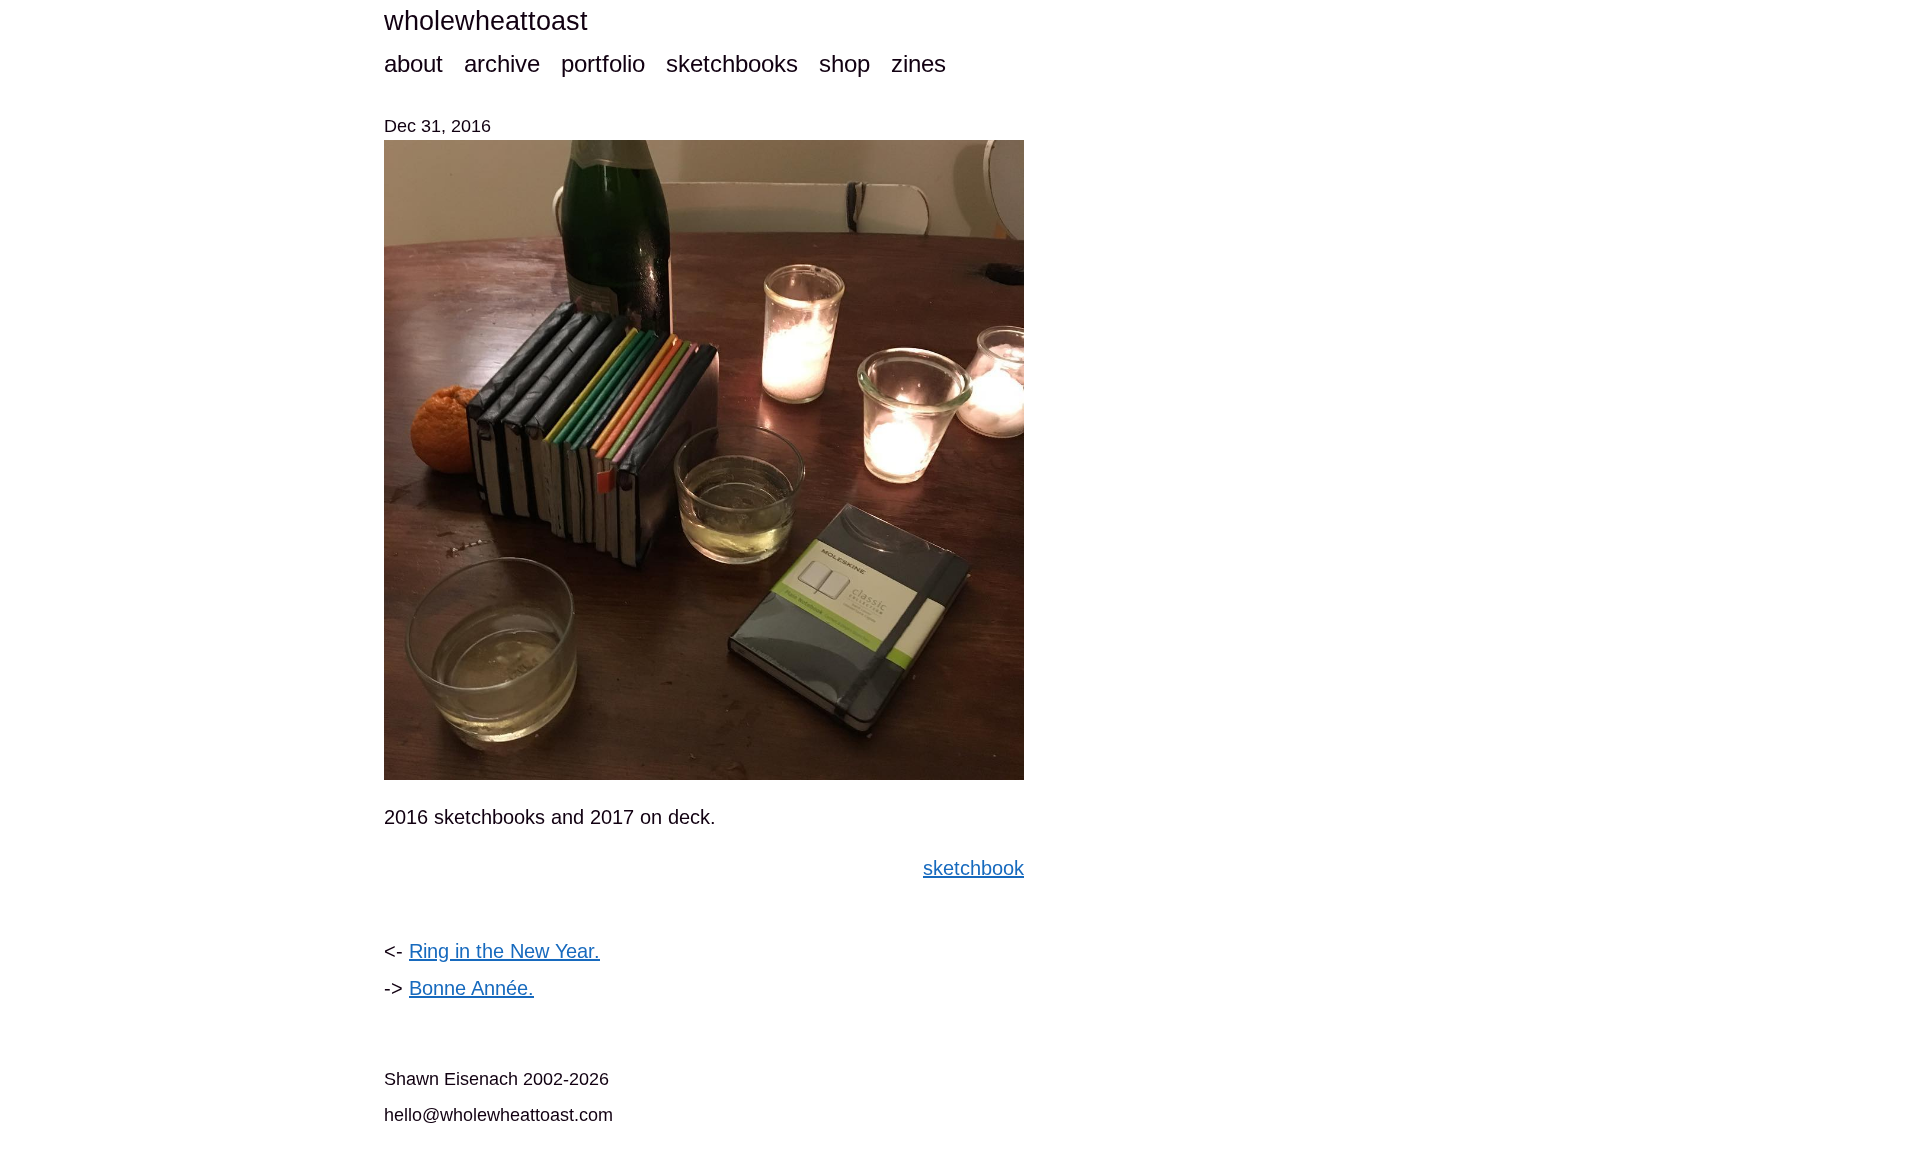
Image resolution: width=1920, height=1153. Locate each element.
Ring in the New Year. (504, 951)
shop (844, 63)
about (413, 63)
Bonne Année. (471, 988)
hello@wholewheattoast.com (498, 1115)
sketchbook (973, 868)
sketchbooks (732, 63)
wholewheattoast (486, 21)
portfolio (603, 63)
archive (502, 63)
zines (918, 63)
